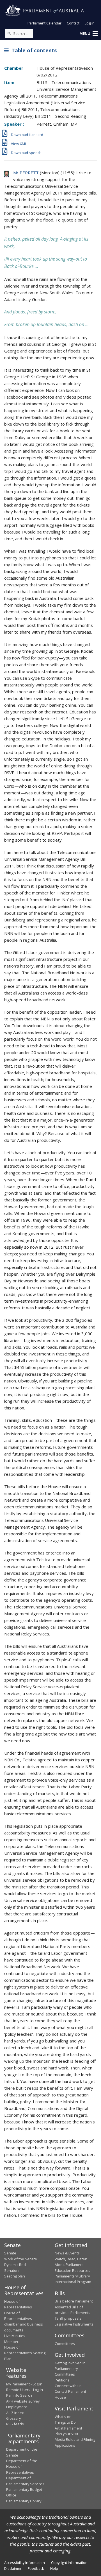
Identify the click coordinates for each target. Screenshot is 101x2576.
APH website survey (23, 2401)
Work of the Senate (21, 2259)
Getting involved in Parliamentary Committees (70, 2369)
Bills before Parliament (74, 2301)
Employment (17, 2407)
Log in (90, 23)
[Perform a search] (9, 33)
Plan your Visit (66, 2434)
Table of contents (33, 50)
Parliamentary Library (72, 2276)
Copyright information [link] (69, 2563)
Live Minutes (15, 2336)
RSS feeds (15, 2424)
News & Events (67, 2253)
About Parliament (69, 2265)
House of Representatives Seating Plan (25, 2353)
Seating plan (15, 2276)
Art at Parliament (68, 2428)
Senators (12, 2270)
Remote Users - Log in (25, 2390)
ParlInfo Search (19, 2395)
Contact (73, 23)
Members (12, 2342)
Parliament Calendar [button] (44, 23)
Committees (65, 2344)
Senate (10, 2253)
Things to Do (65, 2422)
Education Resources (73, 2270)
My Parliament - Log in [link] (24, 2384)
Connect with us (68, 2386)
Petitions (62, 2380)
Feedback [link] (36, 2568)
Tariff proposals (68, 2318)
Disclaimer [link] (13, 2568)
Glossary (13, 2418)
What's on (63, 2417)
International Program (73, 2282)
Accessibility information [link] (25, 2563)
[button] (88, 34)
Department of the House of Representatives (22, 2467)
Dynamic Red (15, 2265)
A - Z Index (15, 2413)
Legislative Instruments (74, 2324)
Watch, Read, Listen (71, 2259)
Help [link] (54, 2568)
